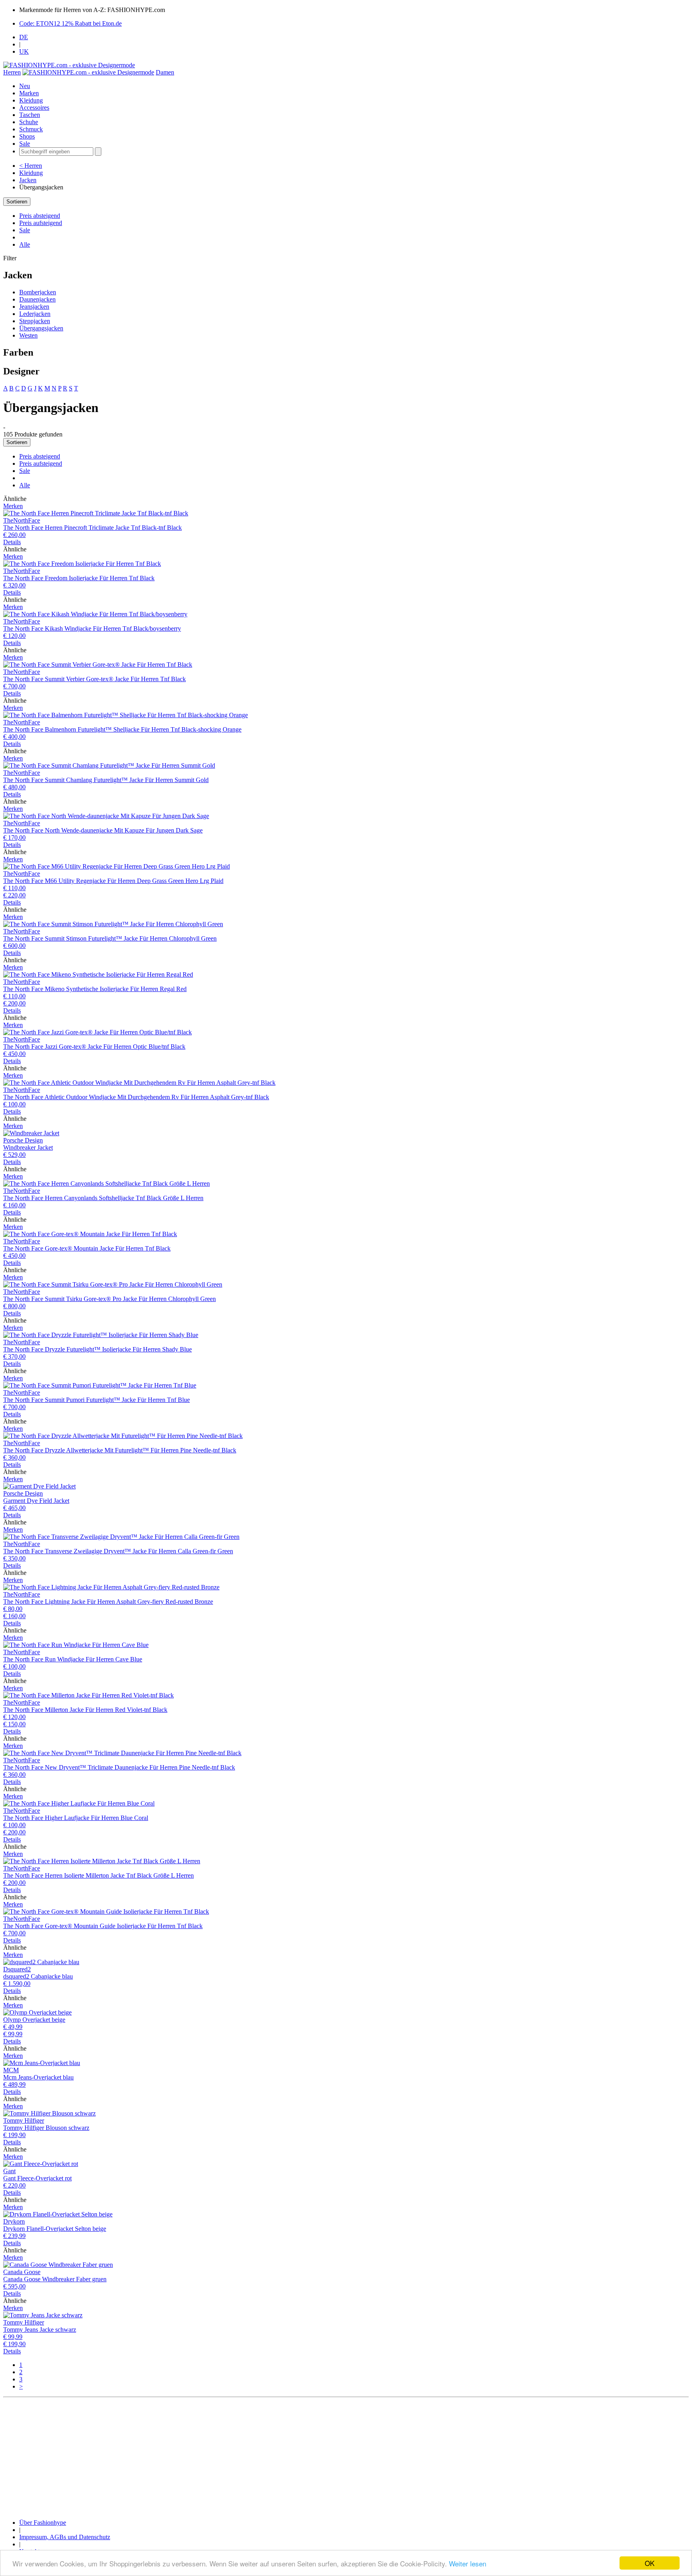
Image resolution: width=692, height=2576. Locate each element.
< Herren (31, 166)
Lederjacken (35, 314)
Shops (27, 136)
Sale (25, 144)
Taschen (30, 115)
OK (650, 2563)
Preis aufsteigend (41, 223)
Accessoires (34, 108)
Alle (25, 244)
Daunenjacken (37, 299)
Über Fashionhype (43, 2523)
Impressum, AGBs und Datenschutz (65, 2537)
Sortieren (17, 202)
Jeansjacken (34, 307)
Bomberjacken (38, 292)
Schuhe (29, 122)
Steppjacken (35, 321)
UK (24, 51)
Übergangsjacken (41, 328)
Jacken (28, 180)
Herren (12, 72)
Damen (165, 72)
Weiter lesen (468, 2563)
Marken (29, 93)
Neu (25, 86)
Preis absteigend (40, 216)
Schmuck (31, 129)
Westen (28, 335)
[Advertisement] (243, 2457)
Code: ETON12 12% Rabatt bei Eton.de (70, 23)
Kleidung (31, 100)
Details (12, 542)
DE (24, 37)
